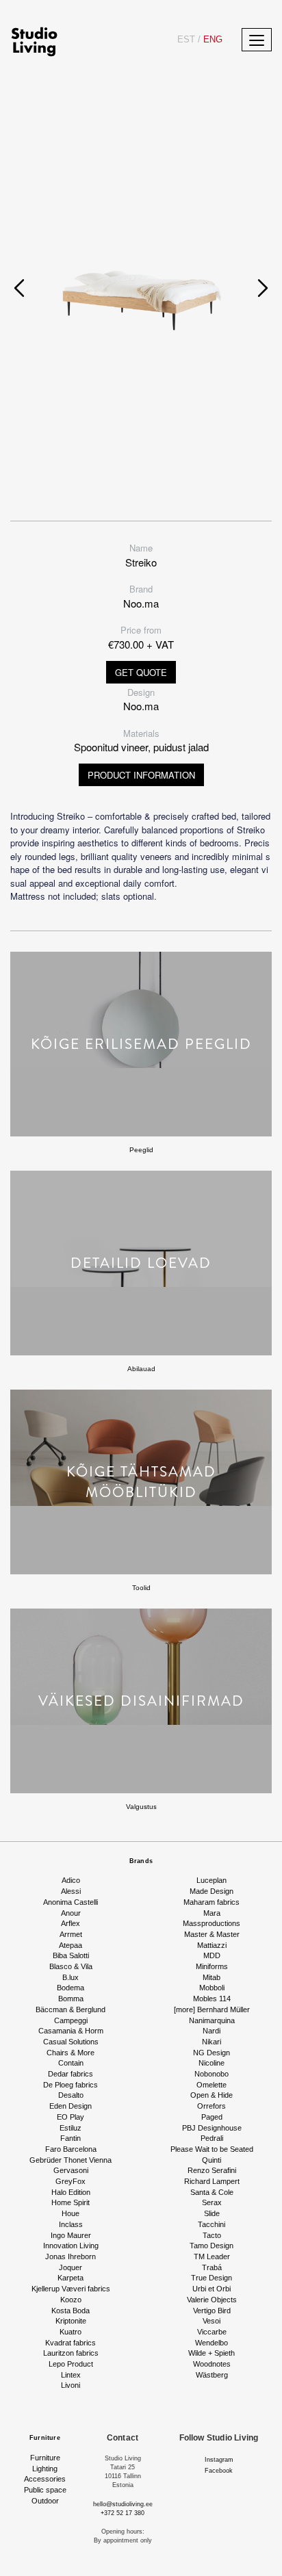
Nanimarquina (212, 2020)
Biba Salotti (71, 1955)
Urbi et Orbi (211, 2289)
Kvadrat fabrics (70, 2343)
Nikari (211, 2042)
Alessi (71, 1891)
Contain (71, 2063)
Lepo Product (71, 2364)
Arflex (70, 1923)
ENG (210, 39)
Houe (70, 2213)
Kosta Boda (70, 2311)
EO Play (70, 2117)
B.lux (70, 1977)
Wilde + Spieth (211, 2353)
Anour (71, 1913)
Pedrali (212, 2138)
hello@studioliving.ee (123, 2504)
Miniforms (212, 1966)
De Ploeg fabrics (70, 2085)
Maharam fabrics (211, 1902)
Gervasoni (71, 2170)
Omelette (211, 2085)
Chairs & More (70, 2053)
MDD (212, 1955)
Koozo (71, 2300)
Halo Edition (71, 2192)
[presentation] (19, 288)
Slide (212, 2213)
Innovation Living (71, 2246)
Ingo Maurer (71, 2235)
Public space (45, 2490)
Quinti (211, 2160)
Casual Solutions (71, 2042)
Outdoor (45, 2501)
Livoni (70, 2385)
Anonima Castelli (70, 1902)
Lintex (71, 2375)
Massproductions (211, 1923)
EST (186, 39)
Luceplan (211, 1880)
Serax (212, 2202)
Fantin (70, 2138)
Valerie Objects (212, 2300)
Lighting (45, 2469)
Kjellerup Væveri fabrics (71, 2289)
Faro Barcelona (71, 2149)
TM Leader (212, 2256)
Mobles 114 (212, 1999)
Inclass (71, 2224)
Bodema (70, 1988)
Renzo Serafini (212, 2170)
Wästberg (212, 2375)
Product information (141, 775)
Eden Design (70, 2106)
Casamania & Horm (71, 2031)
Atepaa (70, 1945)
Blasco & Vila (71, 1966)
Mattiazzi (212, 1945)
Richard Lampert (212, 2181)
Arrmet (71, 1934)
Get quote (141, 672)
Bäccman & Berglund (70, 2009)
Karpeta (70, 2278)
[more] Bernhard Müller (212, 2009)
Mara (212, 1913)
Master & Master (212, 1934)
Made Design (211, 1891)
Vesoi (211, 2321)
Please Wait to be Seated (212, 2149)
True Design (211, 2278)
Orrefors (211, 2106)
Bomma (71, 1999)
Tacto (212, 2235)
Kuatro (70, 2332)
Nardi (211, 2031)
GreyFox (70, 2181)
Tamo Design (211, 2246)
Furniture (45, 2438)
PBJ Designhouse (212, 2128)
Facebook (219, 2471)
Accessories (45, 2479)
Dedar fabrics (70, 2074)
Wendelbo (211, 2343)
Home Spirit (70, 2202)
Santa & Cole (212, 2192)
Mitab (211, 1977)
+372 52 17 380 (123, 2513)
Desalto (71, 2095)
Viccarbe (212, 2332)
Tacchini (211, 2224)
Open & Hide (211, 2095)
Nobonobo (211, 2074)
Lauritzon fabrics (71, 2353)
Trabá (212, 2267)
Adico (71, 1880)
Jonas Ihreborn (70, 2256)
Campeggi (71, 2020)
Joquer (70, 2267)
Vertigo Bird (212, 2311)
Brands (141, 1861)
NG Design (211, 2053)
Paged (212, 2117)
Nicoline (211, 2063)
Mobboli (212, 1988)
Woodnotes (212, 2364)
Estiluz (70, 2128)
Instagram (219, 2460)
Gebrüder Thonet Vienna (70, 2160)
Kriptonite (71, 2321)
